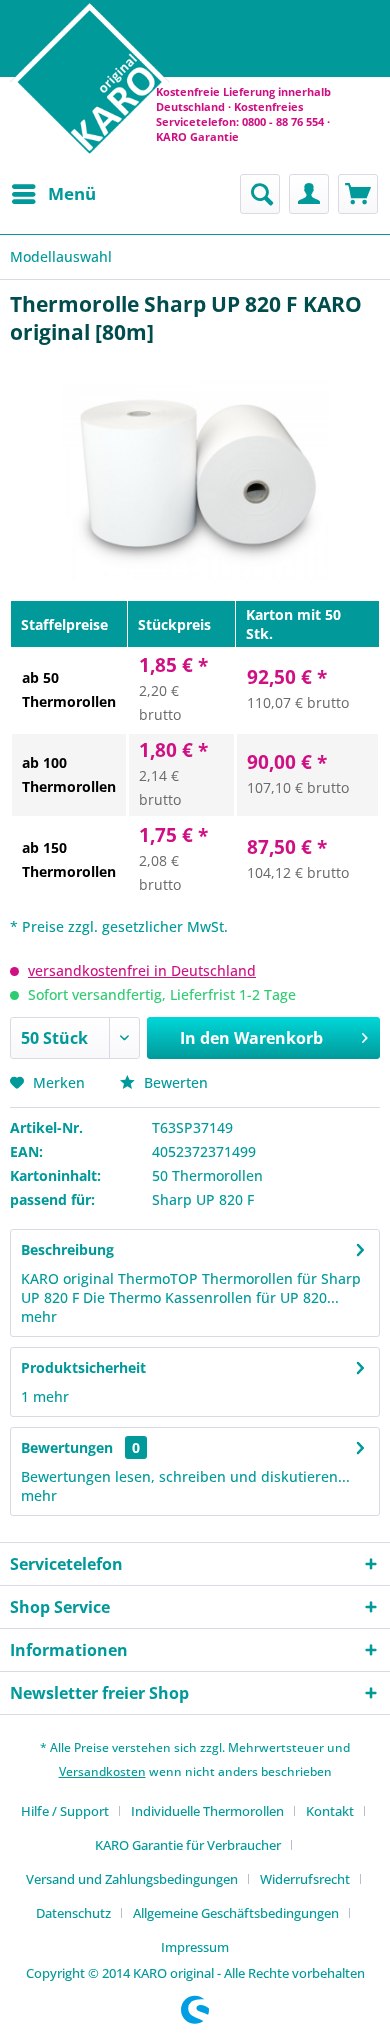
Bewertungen (67, 1447)
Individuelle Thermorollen (207, 1811)
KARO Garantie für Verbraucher (188, 1845)
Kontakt (330, 1811)
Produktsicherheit (83, 1367)
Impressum (195, 1947)
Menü (72, 193)
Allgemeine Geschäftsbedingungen (236, 1913)
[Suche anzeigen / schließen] (260, 194)
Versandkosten (102, 1771)
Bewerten (174, 1082)
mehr (39, 1316)
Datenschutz (73, 1913)
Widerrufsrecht (305, 1879)
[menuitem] (53, 194)
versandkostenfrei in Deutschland (142, 970)
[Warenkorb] (358, 194)
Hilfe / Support (65, 1811)
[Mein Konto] (309, 194)
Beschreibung (67, 1249)
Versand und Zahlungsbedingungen (132, 1879)
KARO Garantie (197, 136)
